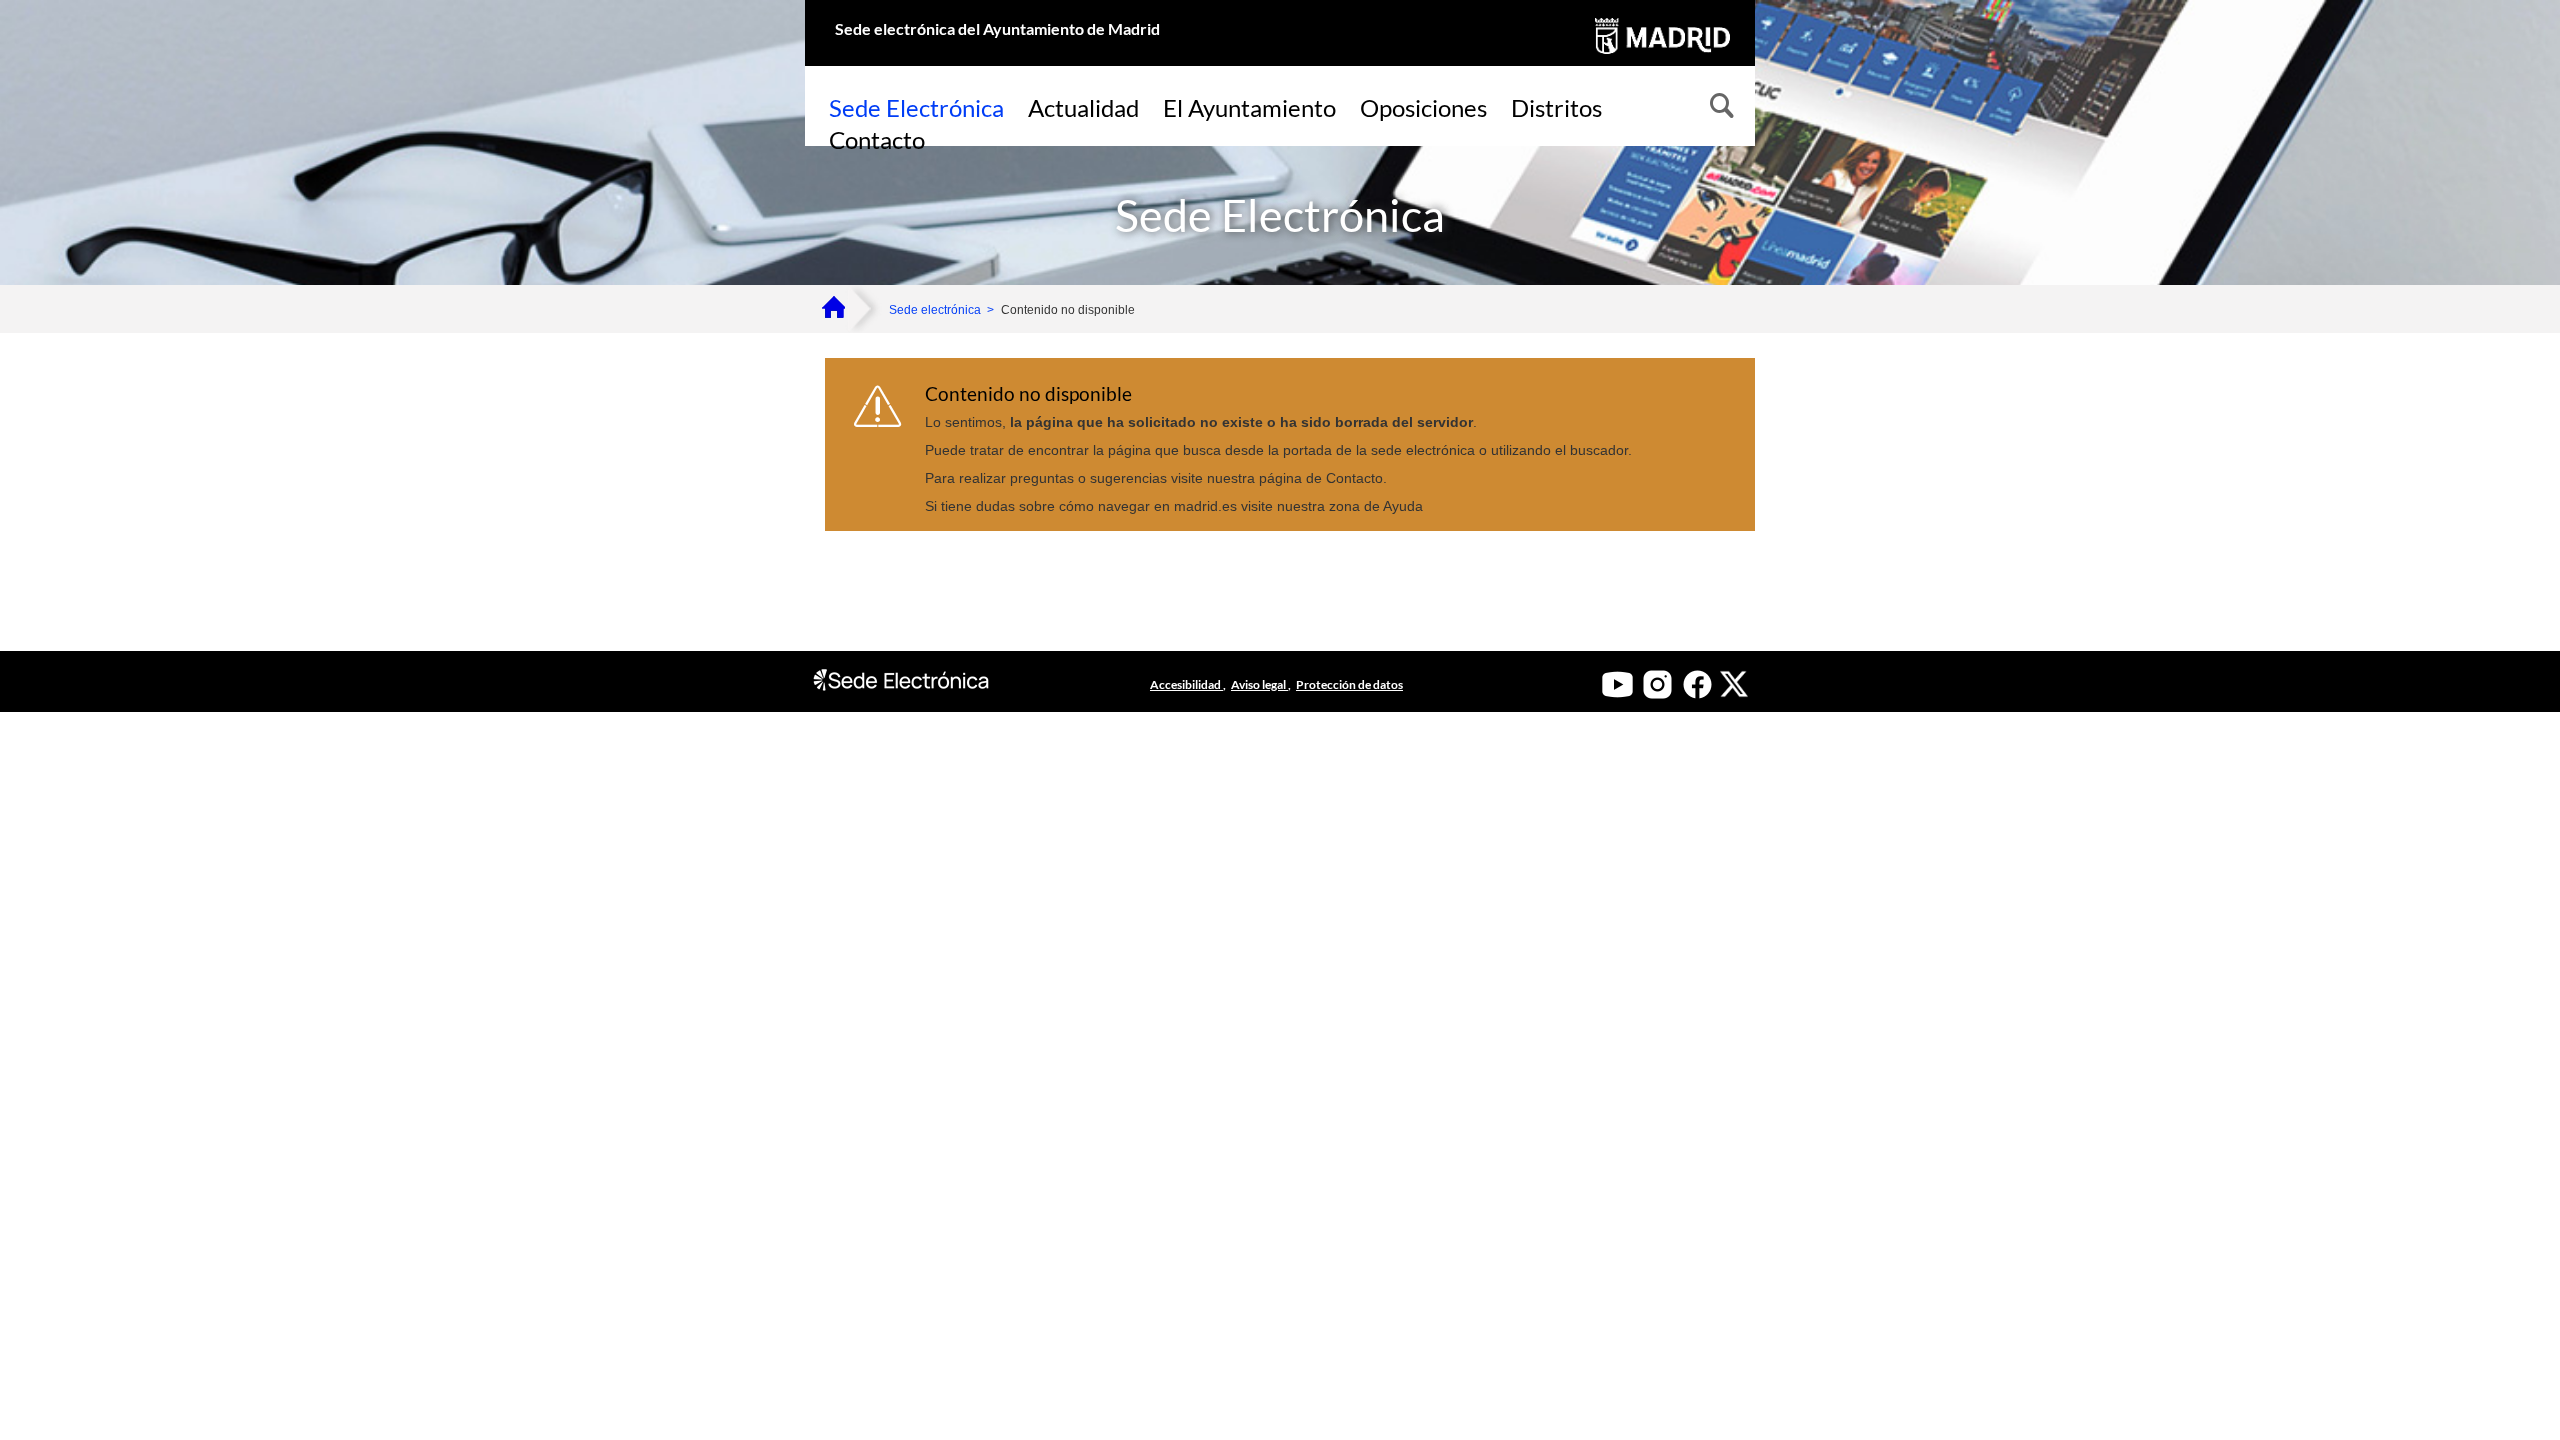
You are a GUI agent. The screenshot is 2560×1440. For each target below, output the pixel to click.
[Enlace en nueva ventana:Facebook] (1697, 684)
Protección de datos (1349, 684)
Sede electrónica (935, 310)
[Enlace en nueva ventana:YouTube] (1617, 684)
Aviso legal (1259, 684)
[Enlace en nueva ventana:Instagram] (1657, 684)
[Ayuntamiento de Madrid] (1660, 57)
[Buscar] (1720, 108)
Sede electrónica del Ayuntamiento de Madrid (997, 28)
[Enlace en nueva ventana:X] (1734, 684)
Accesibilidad (1186, 684)
